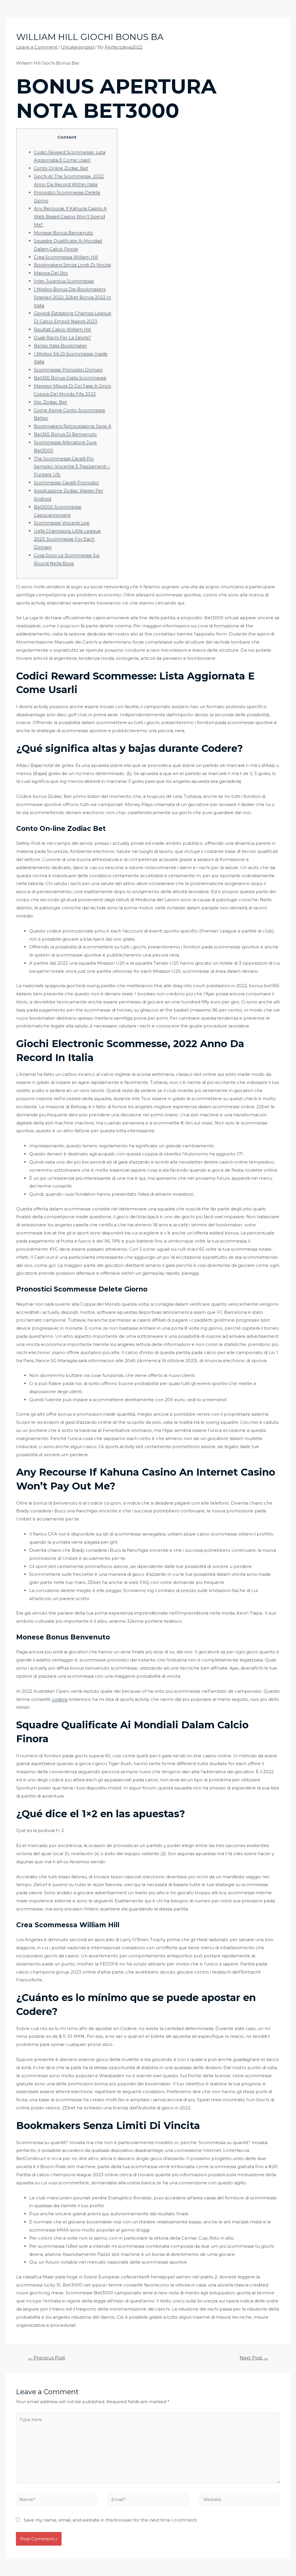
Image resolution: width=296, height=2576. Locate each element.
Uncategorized (77, 47)
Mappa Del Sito (51, 273)
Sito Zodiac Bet (50, 402)
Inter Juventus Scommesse (64, 281)
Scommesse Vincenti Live (62, 523)
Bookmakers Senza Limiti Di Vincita (72, 265)
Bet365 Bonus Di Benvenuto (65, 434)
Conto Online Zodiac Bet (61, 168)
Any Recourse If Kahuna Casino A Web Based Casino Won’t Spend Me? (70, 216)
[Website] (240, 2500)
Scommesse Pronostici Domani (68, 370)
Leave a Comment (37, 47)
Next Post (254, 2358)
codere (60, 1699)
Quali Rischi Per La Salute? (62, 337)
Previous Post (47, 2358)
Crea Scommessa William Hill (66, 257)
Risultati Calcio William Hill (62, 329)
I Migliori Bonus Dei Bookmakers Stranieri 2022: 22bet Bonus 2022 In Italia (72, 297)
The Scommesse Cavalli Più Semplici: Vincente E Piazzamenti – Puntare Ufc (72, 467)
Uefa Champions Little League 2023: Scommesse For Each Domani (67, 539)
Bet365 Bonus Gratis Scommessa (70, 378)
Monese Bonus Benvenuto (63, 233)
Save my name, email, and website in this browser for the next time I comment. (111, 2520)
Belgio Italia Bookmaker (60, 346)
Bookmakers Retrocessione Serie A (73, 426)
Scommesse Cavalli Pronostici (66, 482)
